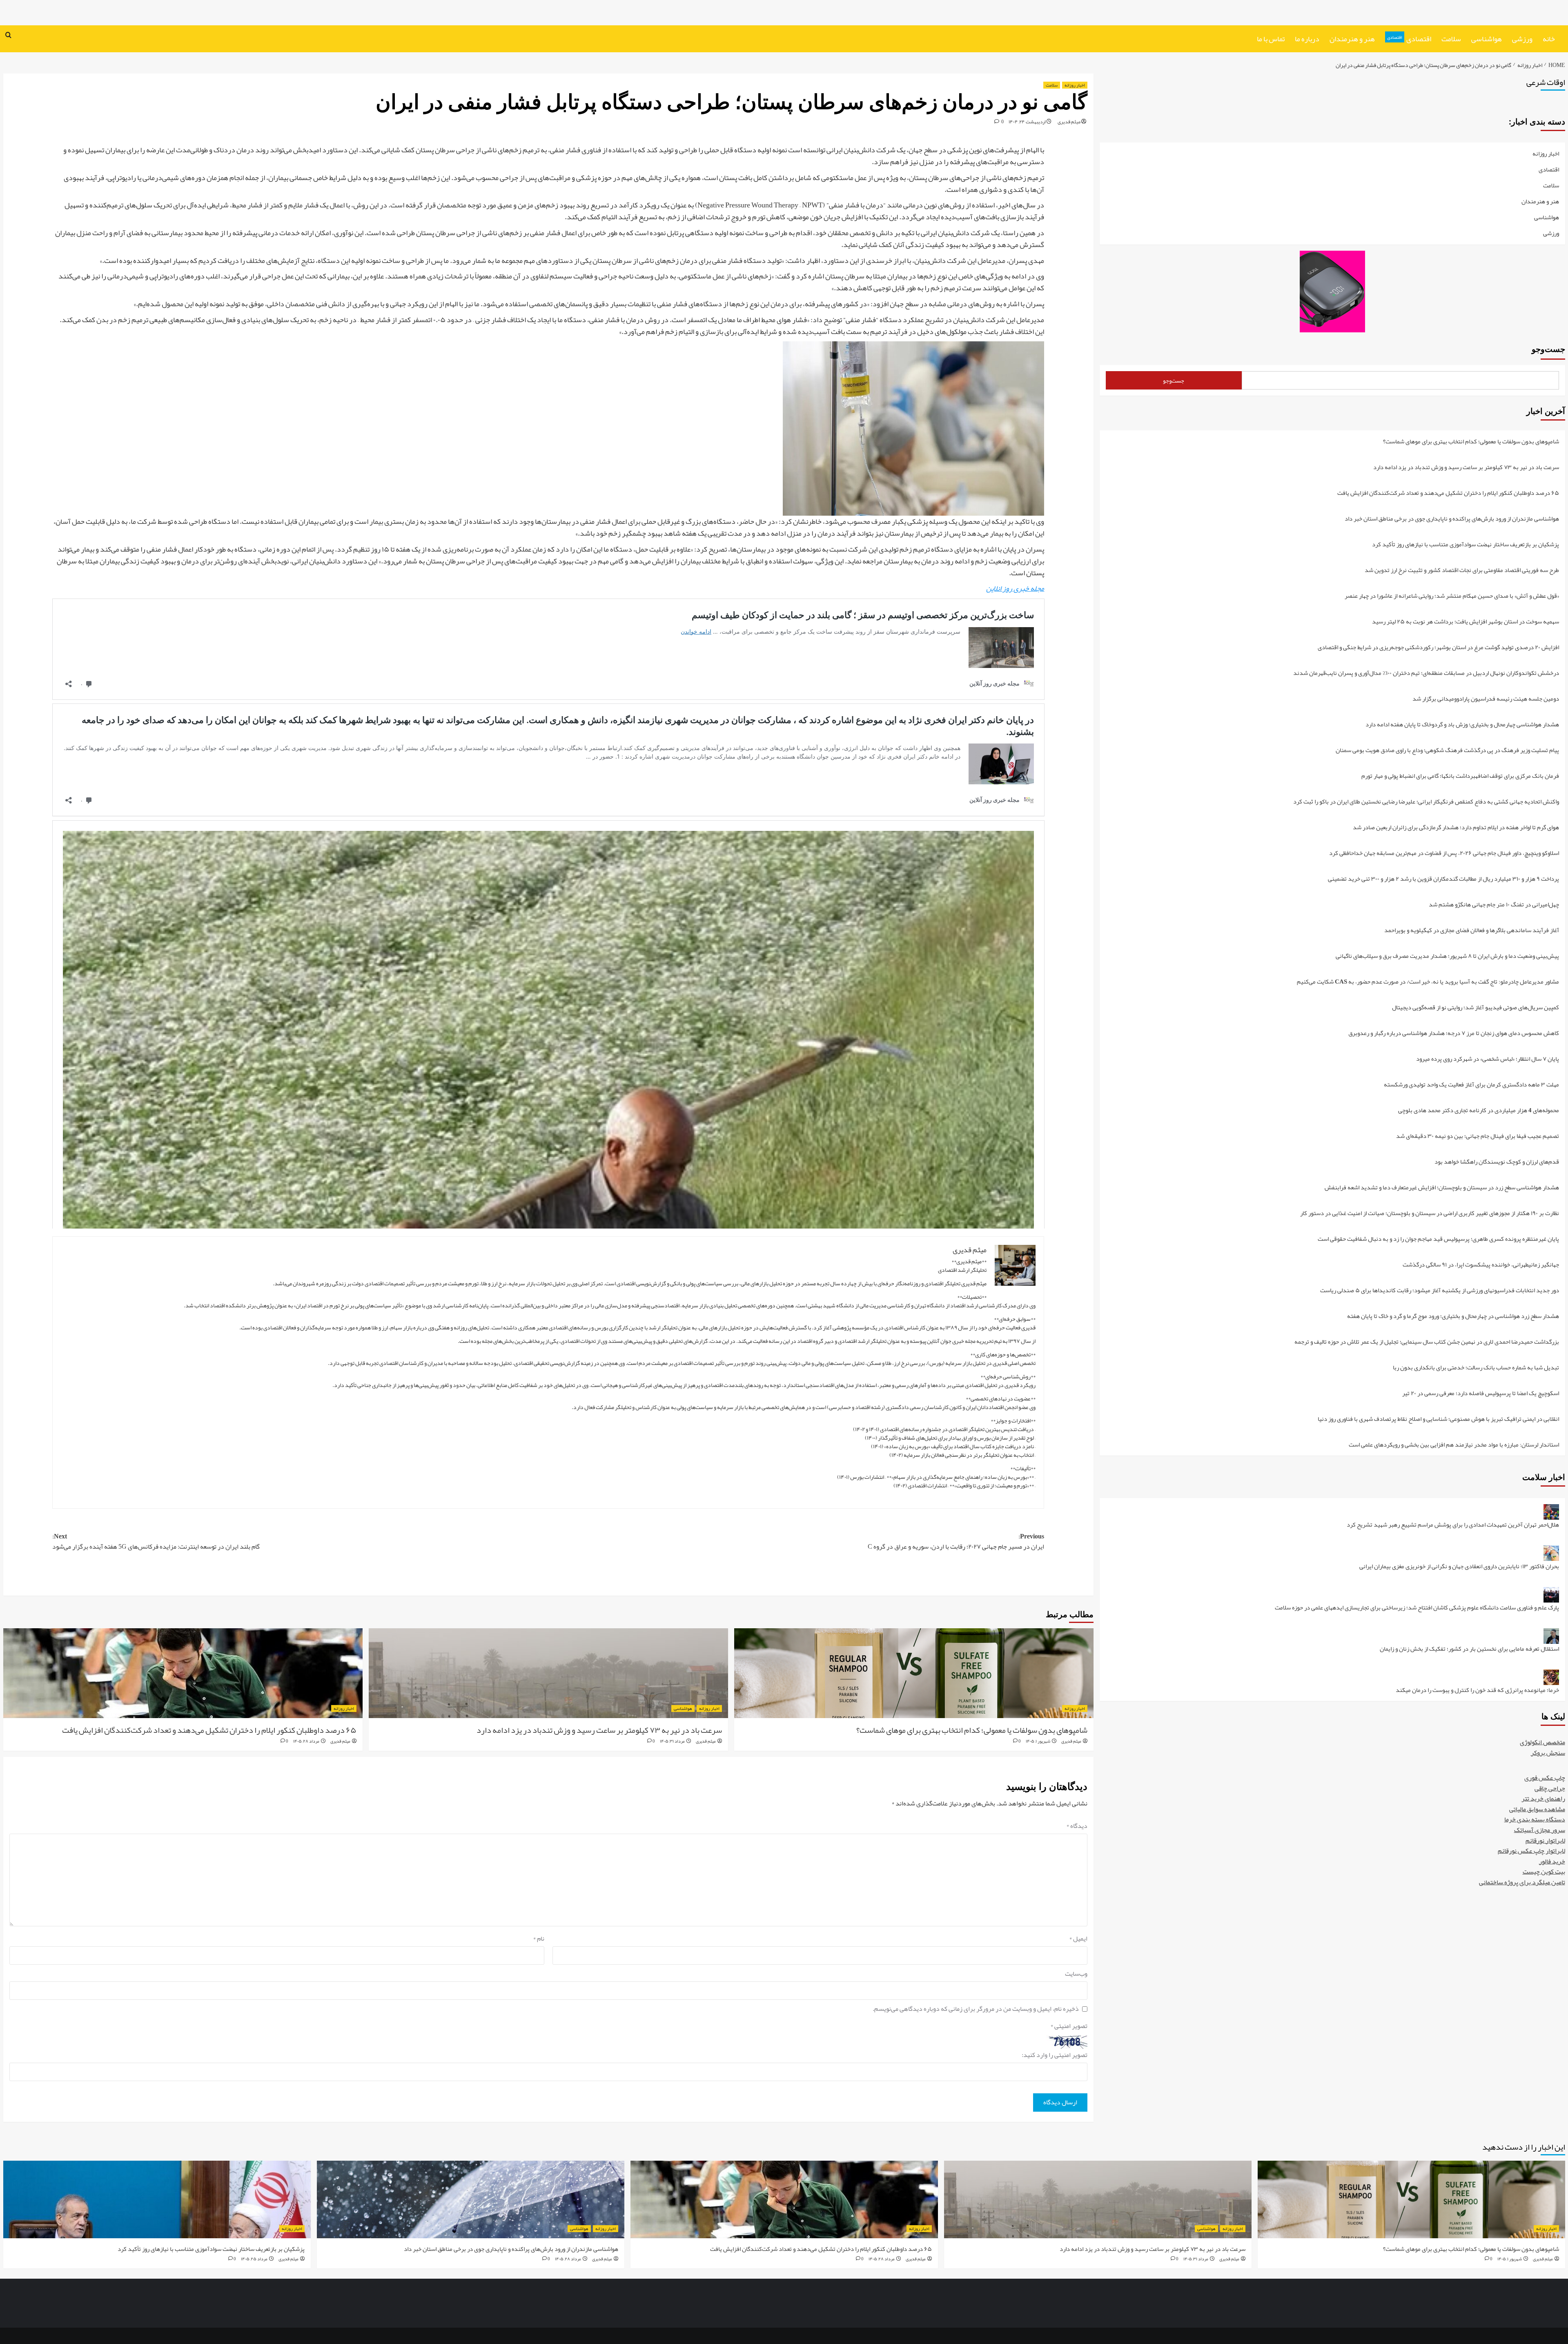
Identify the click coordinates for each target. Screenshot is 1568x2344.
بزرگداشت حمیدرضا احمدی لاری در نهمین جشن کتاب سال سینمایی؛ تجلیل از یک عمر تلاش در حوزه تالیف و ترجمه (1427, 1343)
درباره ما (1307, 39)
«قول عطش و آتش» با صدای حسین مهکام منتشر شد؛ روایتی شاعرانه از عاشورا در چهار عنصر (1452, 597)
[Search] (8, 36)
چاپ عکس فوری (1545, 1778)
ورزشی (1522, 39)
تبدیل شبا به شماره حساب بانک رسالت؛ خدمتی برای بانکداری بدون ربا (1476, 1368)
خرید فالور (1552, 1862)
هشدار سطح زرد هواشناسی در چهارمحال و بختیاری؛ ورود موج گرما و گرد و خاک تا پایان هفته (1453, 1317)
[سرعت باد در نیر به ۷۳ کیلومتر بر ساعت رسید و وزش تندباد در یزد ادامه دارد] (548, 1673)
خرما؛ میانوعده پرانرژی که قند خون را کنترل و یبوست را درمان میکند (1477, 1690)
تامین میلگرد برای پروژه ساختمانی (1522, 1883)
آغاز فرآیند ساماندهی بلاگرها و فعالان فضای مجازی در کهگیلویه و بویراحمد (1472, 931)
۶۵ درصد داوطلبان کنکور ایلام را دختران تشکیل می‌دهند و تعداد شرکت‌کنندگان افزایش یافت (209, 1730)
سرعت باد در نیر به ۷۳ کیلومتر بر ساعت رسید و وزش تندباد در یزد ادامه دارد (599, 1730)
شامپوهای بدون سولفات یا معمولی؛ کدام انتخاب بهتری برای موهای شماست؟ (972, 1730)
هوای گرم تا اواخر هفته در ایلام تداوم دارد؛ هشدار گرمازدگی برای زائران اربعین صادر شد (1456, 828)
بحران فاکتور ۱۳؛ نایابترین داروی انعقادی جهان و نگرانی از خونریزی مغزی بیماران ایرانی (1459, 1567)
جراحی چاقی (1550, 1789)
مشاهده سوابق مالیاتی (1537, 1810)
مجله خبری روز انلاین (1015, 588)
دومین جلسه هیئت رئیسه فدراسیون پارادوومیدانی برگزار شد (1486, 700)
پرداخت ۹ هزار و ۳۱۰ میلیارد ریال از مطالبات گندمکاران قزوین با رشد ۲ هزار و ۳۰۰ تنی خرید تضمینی (1443, 880)
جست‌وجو (1548, 349)
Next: (156, 1542)
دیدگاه (1077, 1826)
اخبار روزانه (1075, 85)
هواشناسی (1487, 39)
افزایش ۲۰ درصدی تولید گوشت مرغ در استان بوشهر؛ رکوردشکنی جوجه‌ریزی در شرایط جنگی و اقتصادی (1438, 648)
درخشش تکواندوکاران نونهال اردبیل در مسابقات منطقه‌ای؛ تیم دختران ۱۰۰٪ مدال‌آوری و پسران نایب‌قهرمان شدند (1426, 674)
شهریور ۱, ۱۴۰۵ (1038, 1741)
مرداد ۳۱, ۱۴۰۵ (672, 1741)
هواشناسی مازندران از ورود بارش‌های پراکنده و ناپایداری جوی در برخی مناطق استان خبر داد (1452, 520)
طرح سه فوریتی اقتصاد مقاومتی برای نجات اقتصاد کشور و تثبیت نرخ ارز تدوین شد (1462, 571)
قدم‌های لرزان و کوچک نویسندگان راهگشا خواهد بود (1497, 1163)
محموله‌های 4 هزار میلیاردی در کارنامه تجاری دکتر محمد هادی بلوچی (1479, 1111)
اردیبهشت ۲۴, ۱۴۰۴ (1027, 122)
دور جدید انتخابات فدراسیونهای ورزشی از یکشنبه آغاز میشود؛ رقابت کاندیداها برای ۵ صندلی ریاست (1440, 1291)
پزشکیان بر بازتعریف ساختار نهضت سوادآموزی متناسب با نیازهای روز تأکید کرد (1466, 545)
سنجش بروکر (1548, 1753)
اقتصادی (1409, 39)
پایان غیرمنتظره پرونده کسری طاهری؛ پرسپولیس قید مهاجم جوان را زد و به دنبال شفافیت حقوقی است (1438, 1240)
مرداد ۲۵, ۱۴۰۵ (254, 2259)
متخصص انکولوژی (1542, 1743)
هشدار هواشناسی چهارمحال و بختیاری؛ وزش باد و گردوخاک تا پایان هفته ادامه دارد (1462, 725)
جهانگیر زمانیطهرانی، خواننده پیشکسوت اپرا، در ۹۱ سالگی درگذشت (1481, 1265)
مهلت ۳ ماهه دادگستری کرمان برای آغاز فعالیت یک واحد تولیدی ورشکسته (1471, 1085)
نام (539, 1939)
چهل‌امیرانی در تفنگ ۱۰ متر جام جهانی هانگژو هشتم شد (1494, 905)
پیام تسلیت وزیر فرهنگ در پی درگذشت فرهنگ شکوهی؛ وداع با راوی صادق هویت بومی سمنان (1447, 751)
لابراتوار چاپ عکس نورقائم (1531, 1851)
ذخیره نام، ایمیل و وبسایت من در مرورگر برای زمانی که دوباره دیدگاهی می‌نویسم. (976, 2009)
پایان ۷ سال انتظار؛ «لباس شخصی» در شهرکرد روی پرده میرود (1488, 1060)
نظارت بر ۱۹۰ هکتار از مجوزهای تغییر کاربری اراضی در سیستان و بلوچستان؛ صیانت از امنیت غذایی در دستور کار (1430, 1214)
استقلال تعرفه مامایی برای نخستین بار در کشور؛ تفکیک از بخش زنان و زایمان (1469, 1650)
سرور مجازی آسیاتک (1540, 1830)
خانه (1549, 39)
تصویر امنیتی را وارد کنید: (1055, 2055)
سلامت (1451, 39)
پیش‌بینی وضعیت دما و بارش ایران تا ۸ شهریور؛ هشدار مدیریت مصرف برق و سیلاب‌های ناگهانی (1447, 957)
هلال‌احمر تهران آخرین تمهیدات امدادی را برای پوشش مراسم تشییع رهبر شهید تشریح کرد (1453, 1526)
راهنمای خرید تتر (1543, 1799)
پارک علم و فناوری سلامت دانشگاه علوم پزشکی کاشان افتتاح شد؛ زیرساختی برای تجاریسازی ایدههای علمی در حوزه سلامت (1417, 1608)
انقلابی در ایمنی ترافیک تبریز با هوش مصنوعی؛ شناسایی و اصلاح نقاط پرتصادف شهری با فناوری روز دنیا (1438, 1420)
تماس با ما (1271, 39)
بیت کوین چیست (1544, 1872)
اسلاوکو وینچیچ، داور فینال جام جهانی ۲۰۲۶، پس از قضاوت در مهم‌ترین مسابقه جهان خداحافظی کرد (1444, 854)
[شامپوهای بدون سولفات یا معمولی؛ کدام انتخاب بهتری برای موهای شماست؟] (914, 1673)
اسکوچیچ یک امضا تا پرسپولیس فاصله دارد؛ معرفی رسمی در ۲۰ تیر (1481, 1394)
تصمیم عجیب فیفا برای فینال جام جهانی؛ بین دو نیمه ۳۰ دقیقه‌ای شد (1478, 1137)
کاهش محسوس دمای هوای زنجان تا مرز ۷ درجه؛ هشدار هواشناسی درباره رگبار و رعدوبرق (1454, 1034)
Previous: (956, 1542)
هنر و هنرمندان (1352, 39)
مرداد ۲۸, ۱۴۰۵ (306, 1741)
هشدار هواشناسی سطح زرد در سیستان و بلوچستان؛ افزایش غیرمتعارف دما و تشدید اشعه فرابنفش (1442, 1188)
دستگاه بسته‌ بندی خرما (1535, 1820)
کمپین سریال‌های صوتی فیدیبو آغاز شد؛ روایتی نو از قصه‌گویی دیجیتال (1476, 1008)
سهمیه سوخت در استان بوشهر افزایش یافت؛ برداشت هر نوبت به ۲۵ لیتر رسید (1466, 622)
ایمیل (1078, 1939)
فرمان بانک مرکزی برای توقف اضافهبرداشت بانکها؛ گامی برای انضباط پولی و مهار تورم (1460, 777)
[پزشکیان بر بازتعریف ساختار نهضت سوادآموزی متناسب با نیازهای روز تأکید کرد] (157, 2199)
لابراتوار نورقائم (1545, 1841)
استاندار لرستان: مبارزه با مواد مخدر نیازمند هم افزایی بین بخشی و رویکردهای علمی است (1454, 1445)
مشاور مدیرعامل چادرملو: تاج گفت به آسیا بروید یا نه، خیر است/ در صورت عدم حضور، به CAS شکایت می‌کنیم (1428, 983)
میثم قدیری (1069, 122)
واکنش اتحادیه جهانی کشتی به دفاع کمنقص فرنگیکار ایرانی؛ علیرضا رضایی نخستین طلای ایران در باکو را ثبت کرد (1426, 802)
